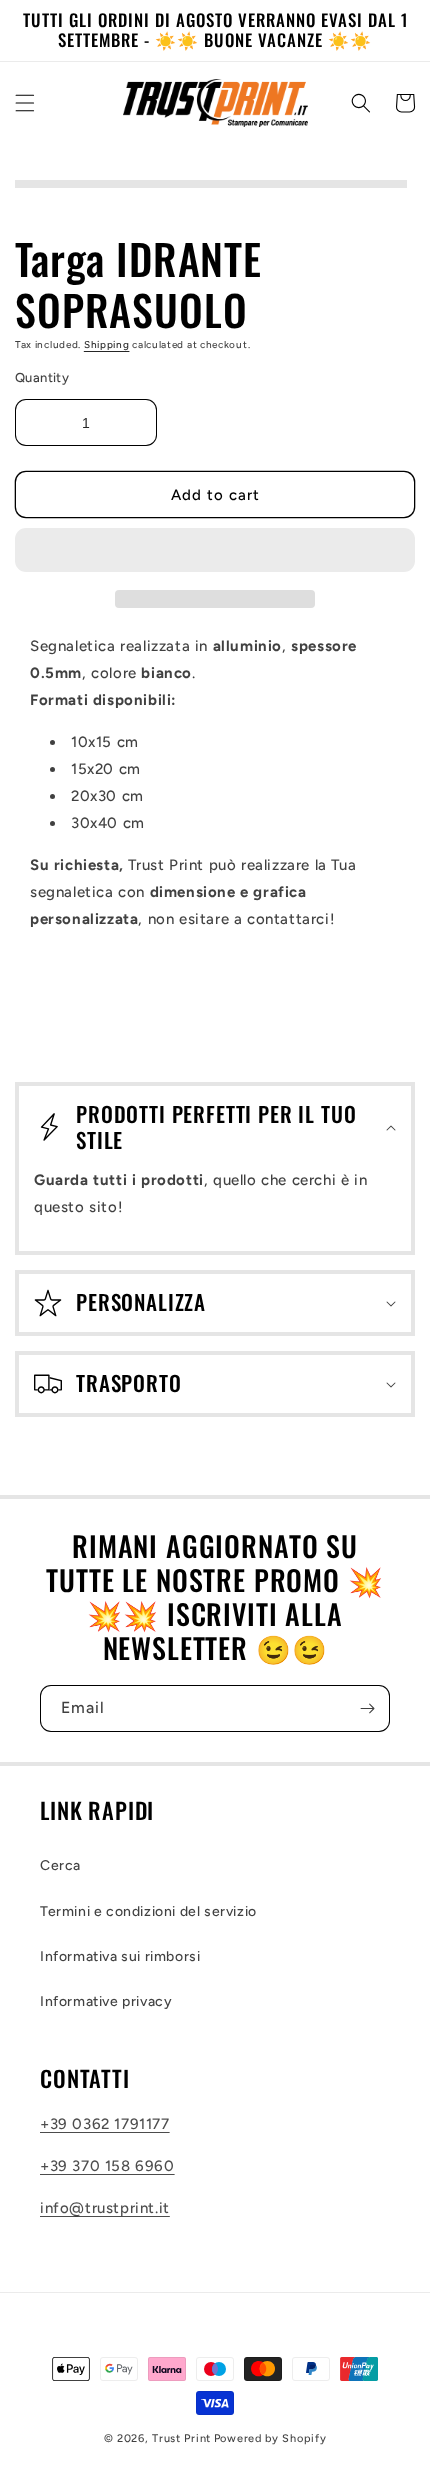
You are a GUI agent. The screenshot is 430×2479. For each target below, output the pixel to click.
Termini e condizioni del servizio (148, 1911)
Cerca (60, 1865)
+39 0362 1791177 (105, 2124)
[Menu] (25, 103)
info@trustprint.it (105, 2208)
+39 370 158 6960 (107, 2166)
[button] (215, 551)
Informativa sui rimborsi (120, 1956)
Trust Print (181, 2438)
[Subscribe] (367, 1708)
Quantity (42, 377)
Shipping (107, 344)
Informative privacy (106, 2001)
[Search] (361, 103)
